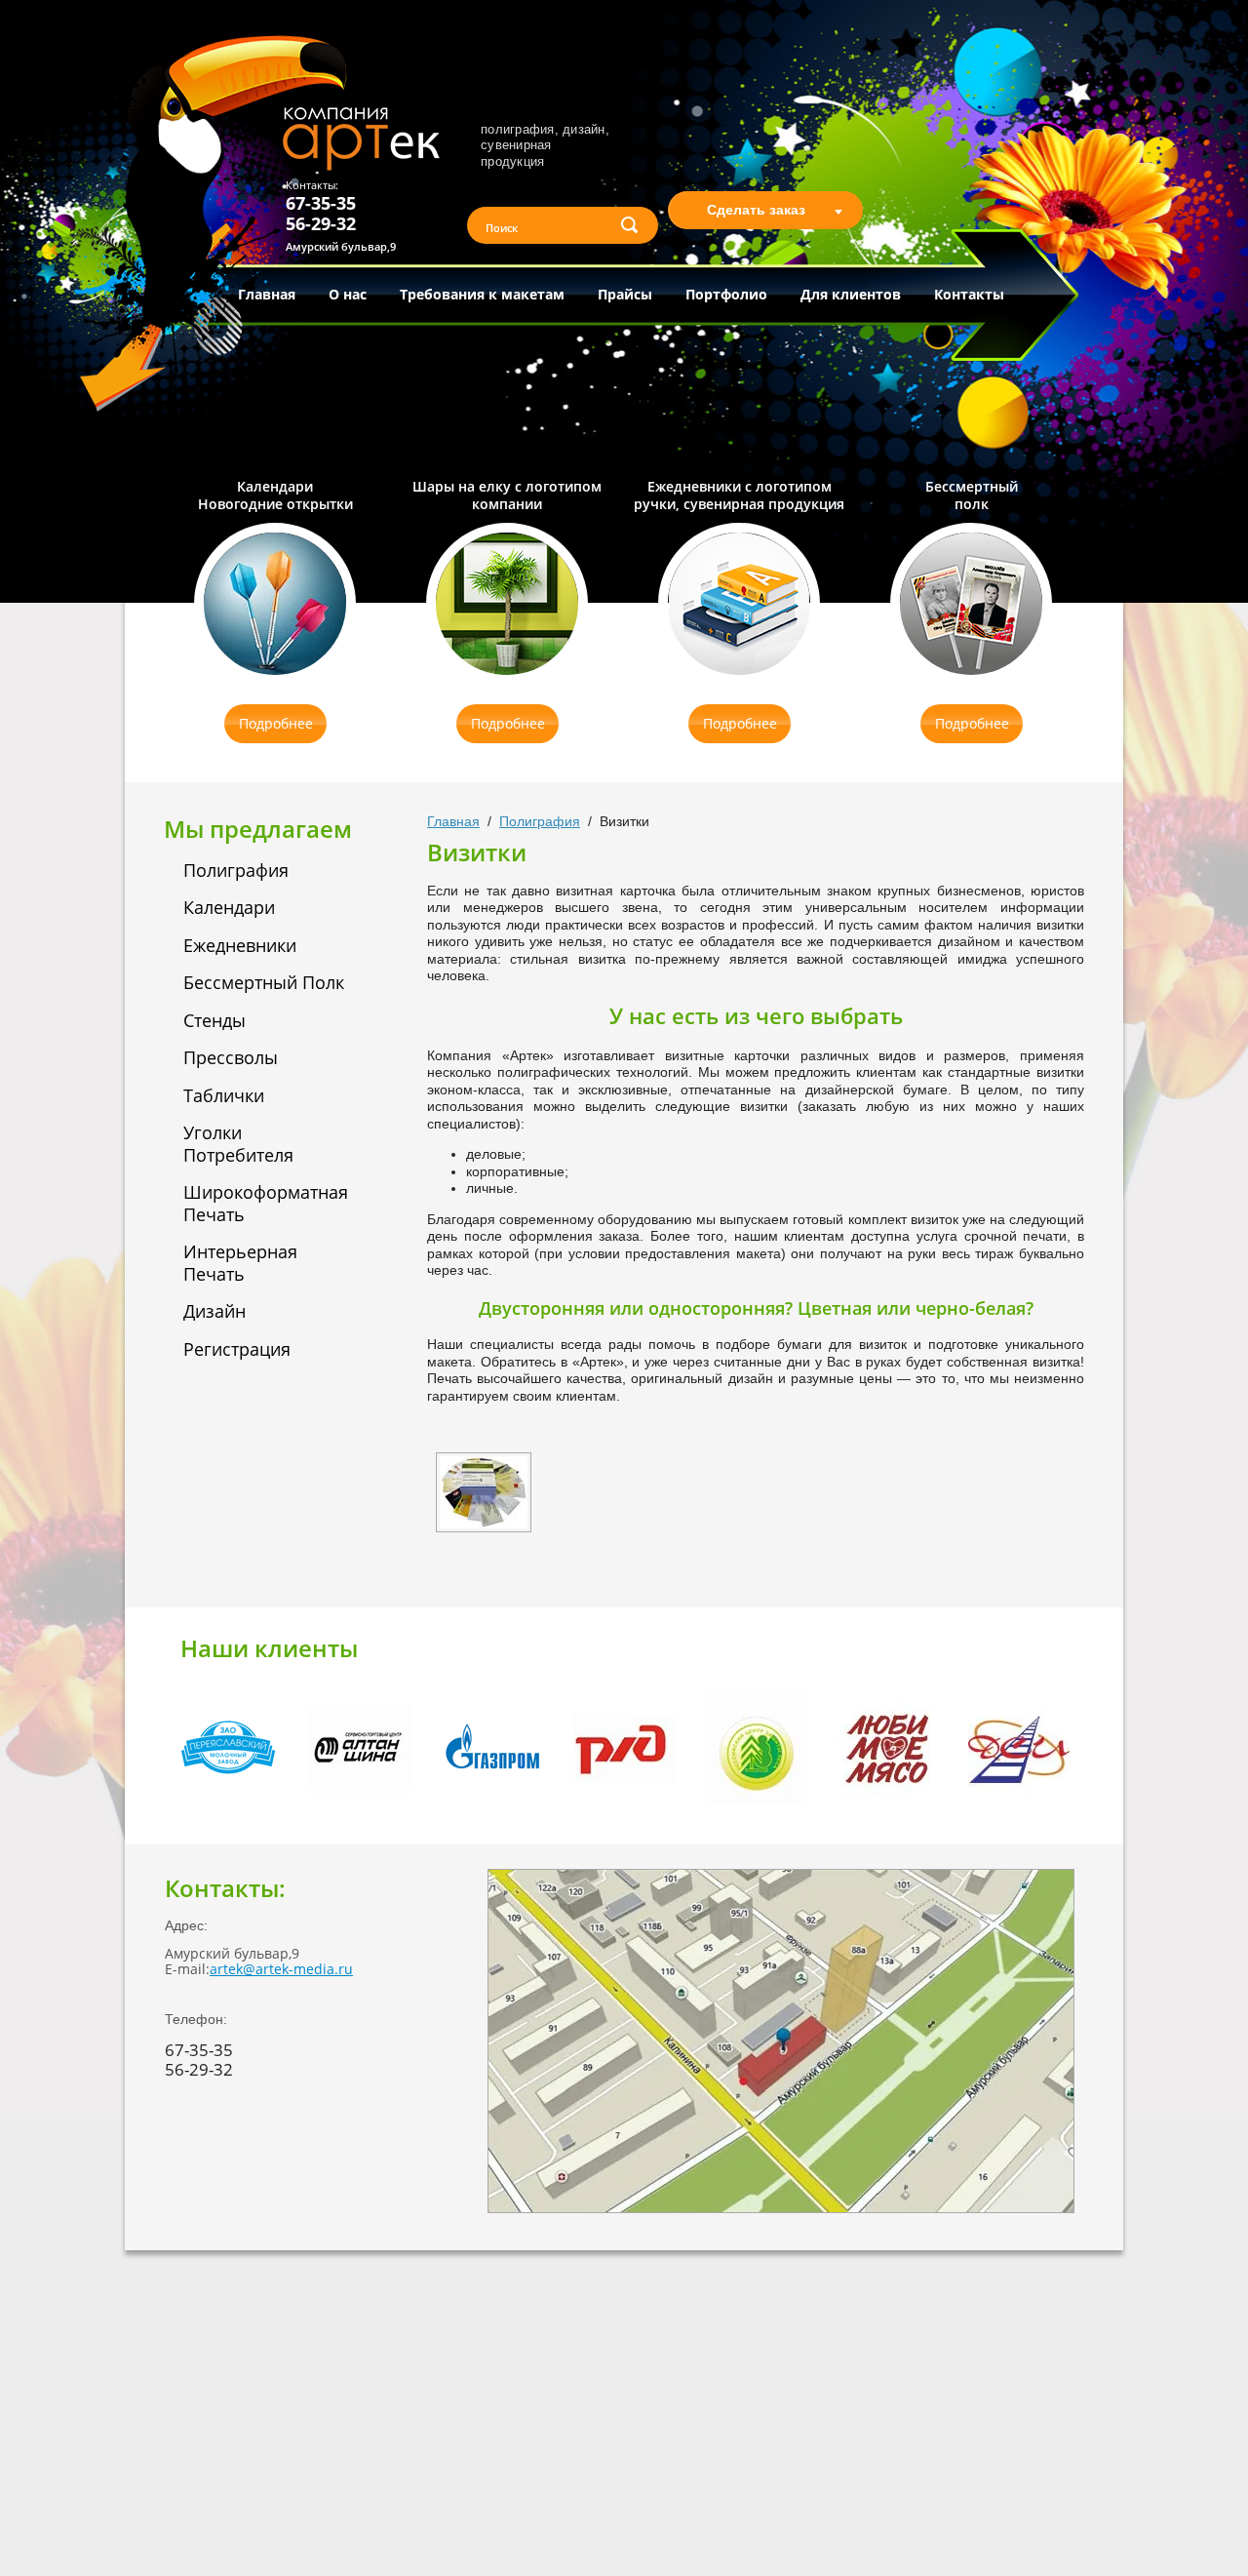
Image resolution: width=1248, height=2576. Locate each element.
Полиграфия (540, 821)
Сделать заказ (756, 210)
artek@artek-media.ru (281, 1969)
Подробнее (276, 723)
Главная (453, 821)
